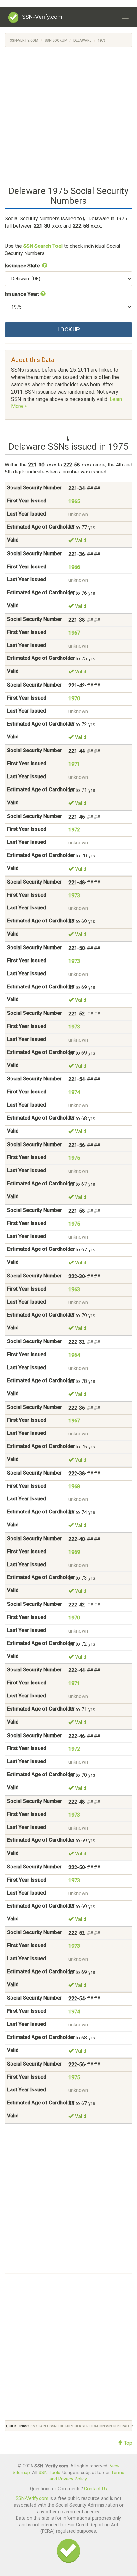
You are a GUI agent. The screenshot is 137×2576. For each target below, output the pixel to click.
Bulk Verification (89, 2426)
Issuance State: (23, 266)
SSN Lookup (56, 41)
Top (127, 2443)
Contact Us (96, 2489)
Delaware (82, 41)
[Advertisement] (68, 116)
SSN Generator (119, 2426)
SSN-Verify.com (42, 17)
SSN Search (39, 2426)
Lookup (69, 329)
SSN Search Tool (43, 246)
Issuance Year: (23, 294)
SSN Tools (49, 2473)
